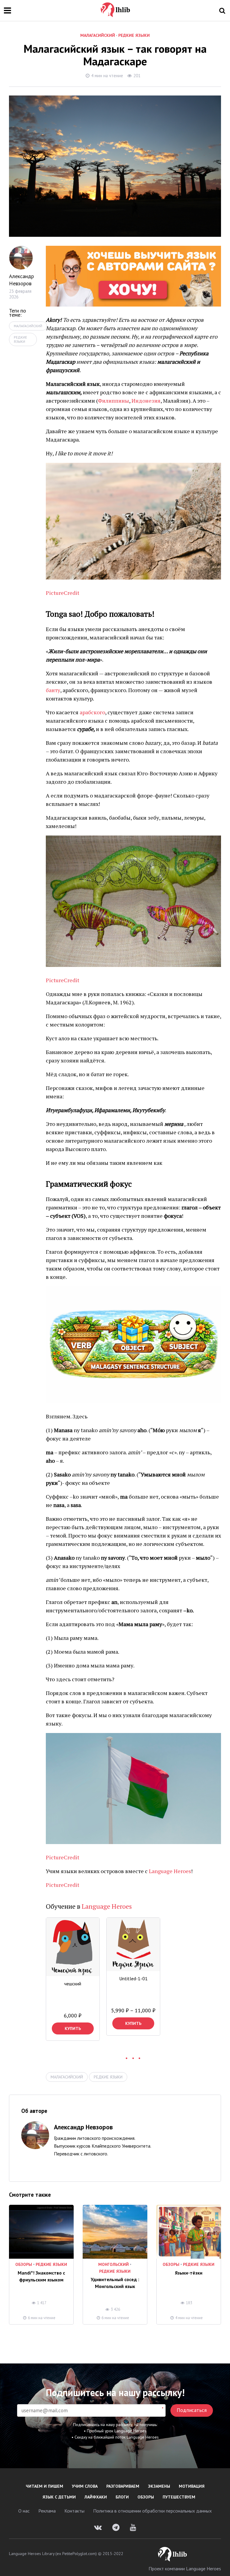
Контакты (74, 2511)
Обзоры (24, 2264)
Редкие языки (134, 35)
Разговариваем (123, 2486)
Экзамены (159, 2486)
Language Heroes (170, 1871)
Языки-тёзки (189, 2273)
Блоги (122, 2497)
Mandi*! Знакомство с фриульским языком (41, 2276)
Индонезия (146, 401)
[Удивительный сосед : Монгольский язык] (115, 2232)
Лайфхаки (96, 2497)
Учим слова (85, 2486)
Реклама (47, 2511)
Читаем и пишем (44, 2486)
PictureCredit (63, 593)
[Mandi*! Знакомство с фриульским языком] (41, 2232)
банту (53, 690)
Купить (73, 2028)
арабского (92, 712)
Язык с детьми (59, 2497)
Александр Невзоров (21, 280)
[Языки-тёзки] (189, 2232)
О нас (24, 2511)
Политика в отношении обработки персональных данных (152, 2511)
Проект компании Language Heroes (185, 2569)
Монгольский (114, 2264)
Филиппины (114, 401)
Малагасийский (98, 35)
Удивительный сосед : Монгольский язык (115, 2283)
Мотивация (192, 2486)
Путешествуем (179, 2497)
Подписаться (192, 2410)
